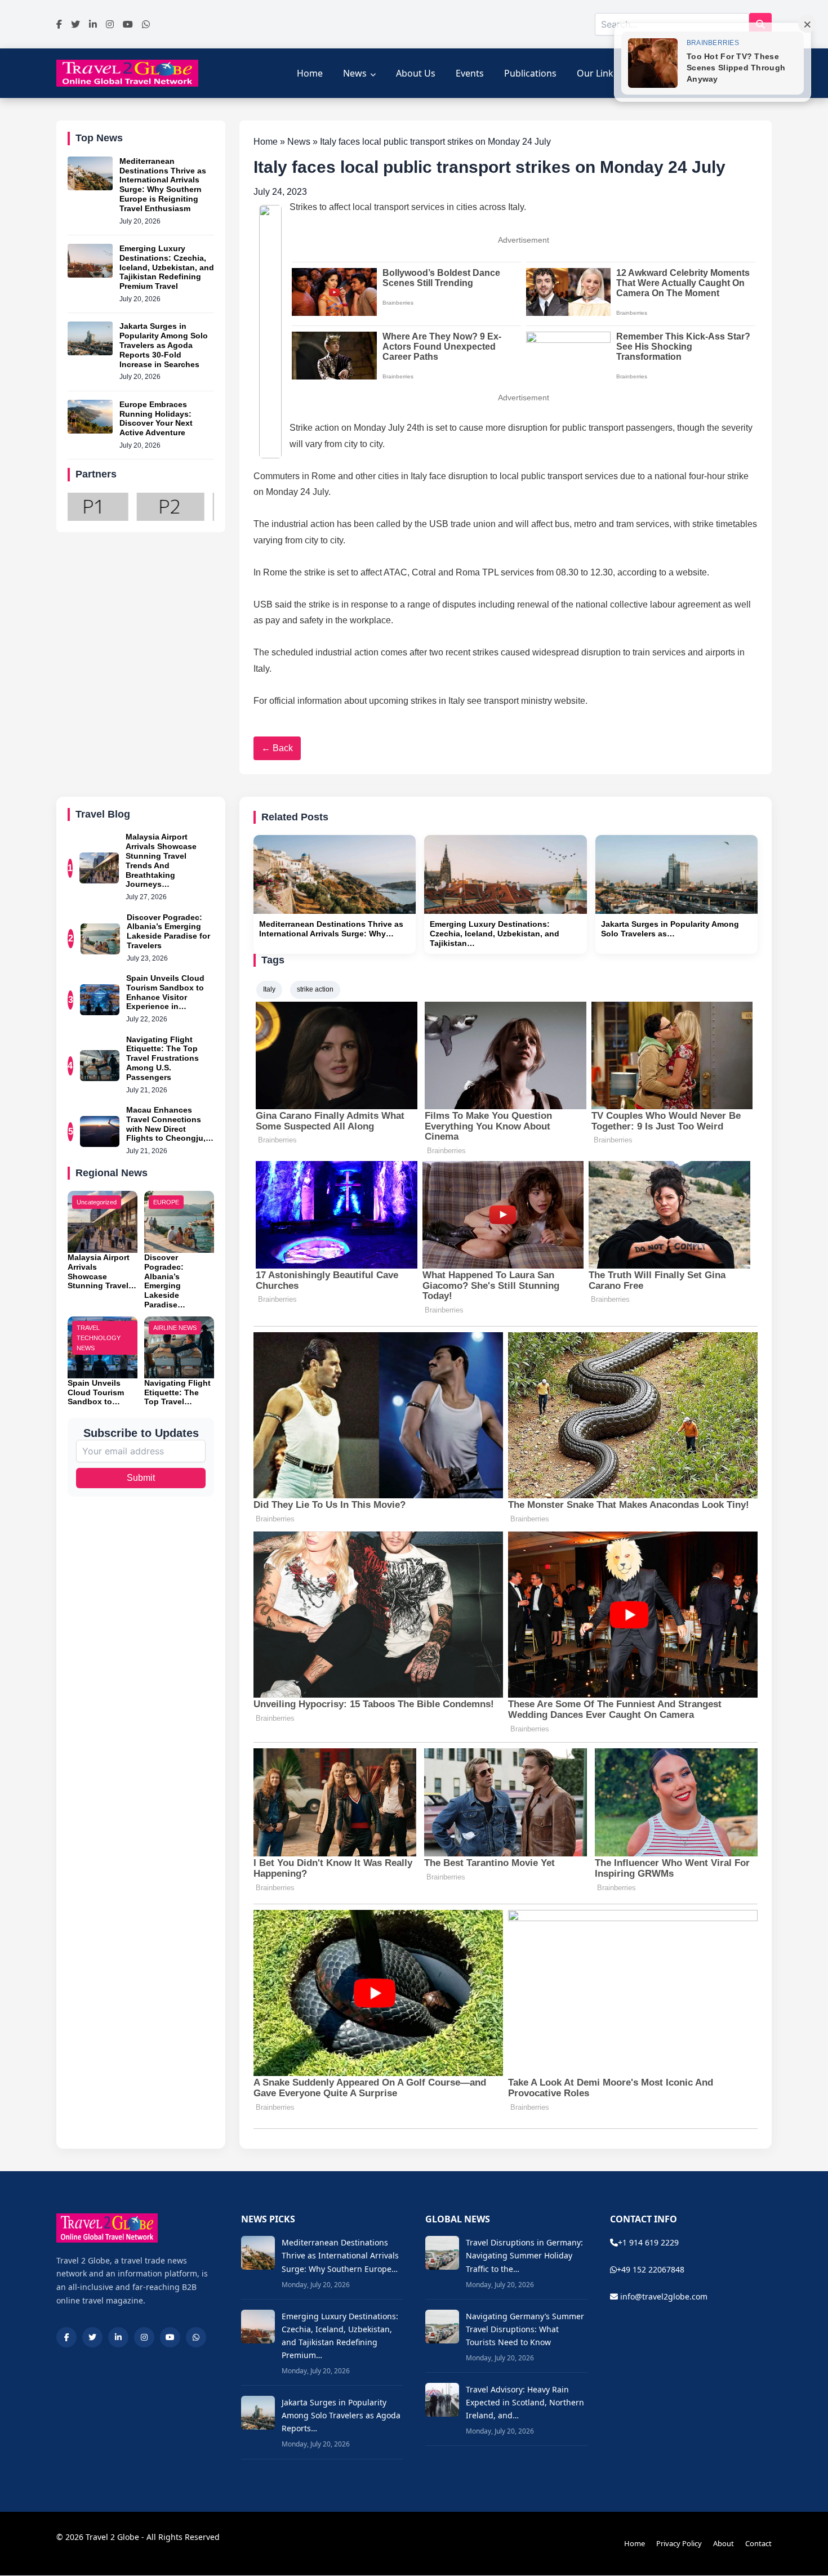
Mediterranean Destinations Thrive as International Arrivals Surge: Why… (331, 929)
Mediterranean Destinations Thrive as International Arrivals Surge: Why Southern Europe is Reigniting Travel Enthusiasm (163, 185)
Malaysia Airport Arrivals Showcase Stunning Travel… (102, 1271)
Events (470, 73)
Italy (269, 989)
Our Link (595, 73)
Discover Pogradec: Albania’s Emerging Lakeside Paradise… (165, 1281)
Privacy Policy (679, 2543)
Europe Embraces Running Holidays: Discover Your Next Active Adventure (156, 418)
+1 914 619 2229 (648, 2242)
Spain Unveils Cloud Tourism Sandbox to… (96, 1392)
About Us (416, 73)
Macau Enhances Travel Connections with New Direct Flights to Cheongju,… (170, 1124)
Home (310, 73)
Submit (141, 1478)
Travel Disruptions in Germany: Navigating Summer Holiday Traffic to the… (524, 2255)
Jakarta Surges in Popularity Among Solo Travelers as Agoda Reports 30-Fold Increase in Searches (164, 345)
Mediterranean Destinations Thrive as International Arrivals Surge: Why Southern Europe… (340, 2255)
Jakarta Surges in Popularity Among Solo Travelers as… (670, 929)
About (724, 2543)
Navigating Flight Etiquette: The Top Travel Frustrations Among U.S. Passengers (163, 1058)
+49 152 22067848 (651, 2269)
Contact (758, 2543)
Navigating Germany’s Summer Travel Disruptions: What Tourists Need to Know (525, 2329)
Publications (530, 73)
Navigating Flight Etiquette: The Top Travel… (177, 1392)
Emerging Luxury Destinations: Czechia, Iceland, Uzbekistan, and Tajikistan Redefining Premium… (340, 2336)
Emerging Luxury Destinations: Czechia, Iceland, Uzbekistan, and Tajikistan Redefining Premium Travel (167, 267)
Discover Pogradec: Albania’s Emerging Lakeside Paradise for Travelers (168, 931)
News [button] (355, 73)
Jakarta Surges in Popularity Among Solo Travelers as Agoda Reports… (341, 2415)
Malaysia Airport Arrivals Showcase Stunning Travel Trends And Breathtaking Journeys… (161, 860)
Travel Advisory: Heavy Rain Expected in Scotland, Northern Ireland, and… (525, 2402)
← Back (277, 748)
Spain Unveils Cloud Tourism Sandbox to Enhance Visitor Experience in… (165, 992)
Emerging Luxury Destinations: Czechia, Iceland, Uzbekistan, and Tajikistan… (495, 934)
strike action (315, 989)
